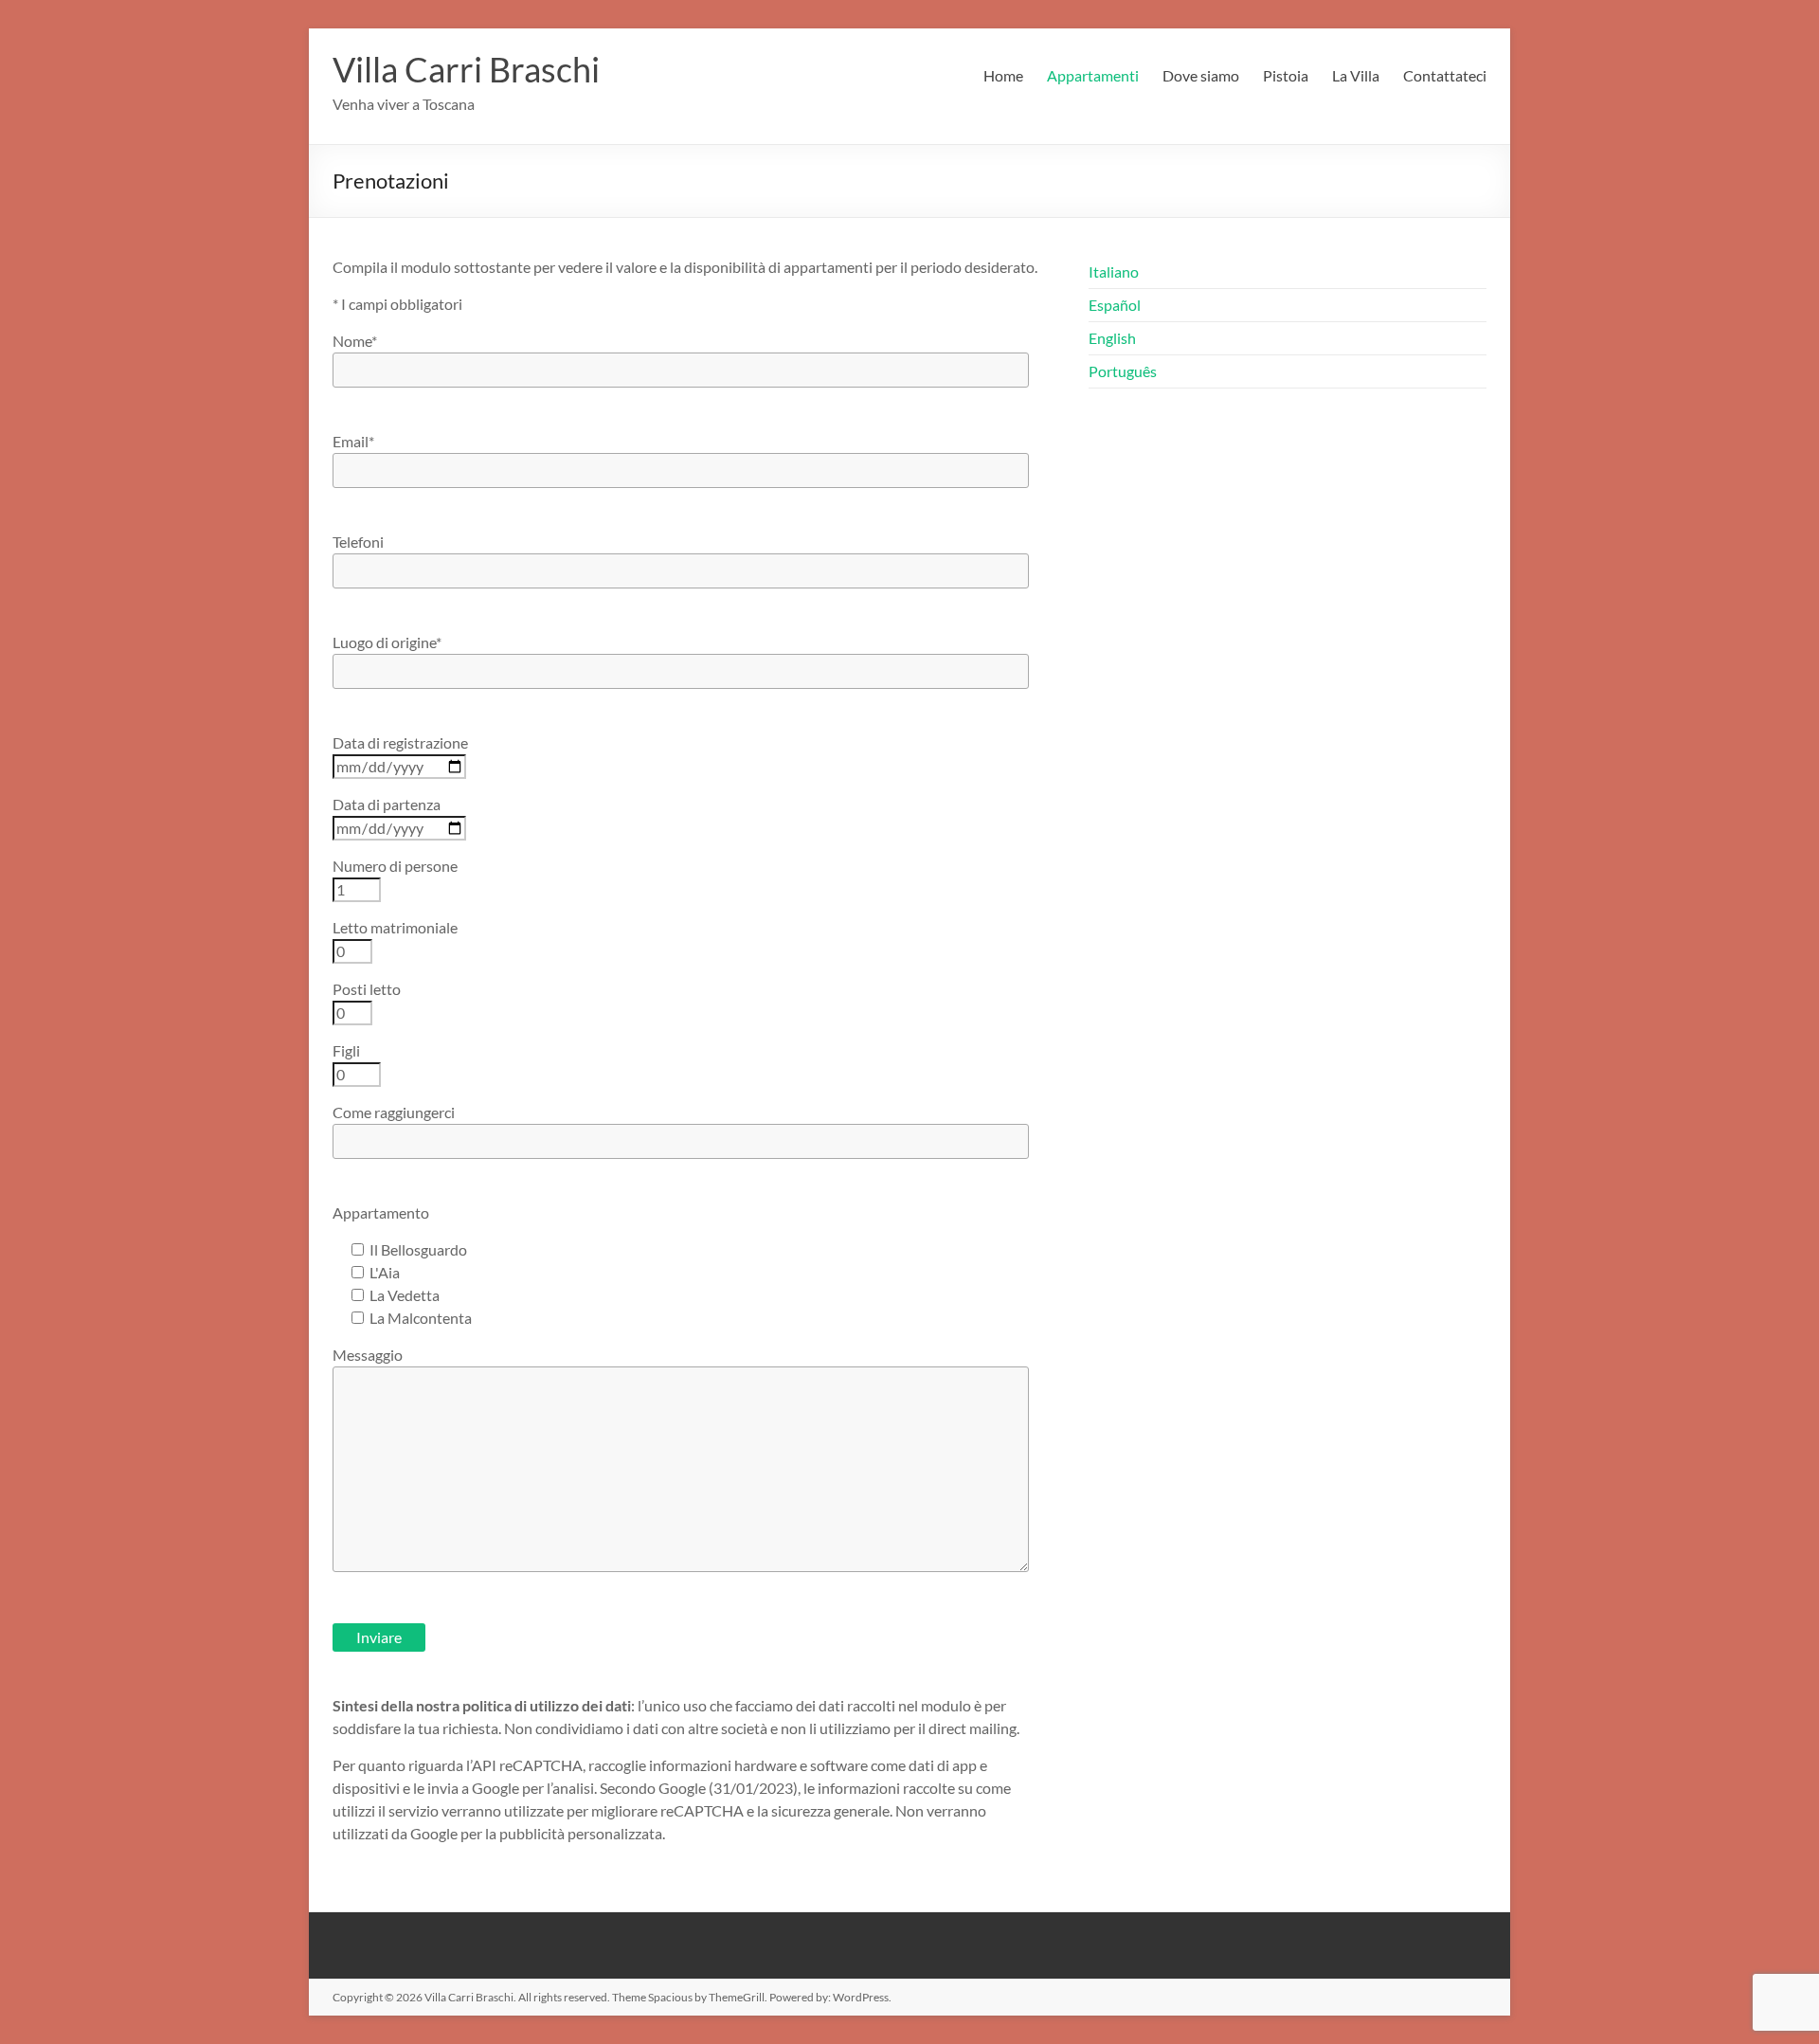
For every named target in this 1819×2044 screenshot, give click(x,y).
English (1112, 338)
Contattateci (1445, 75)
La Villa (1356, 75)
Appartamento (381, 1212)
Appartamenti (1093, 75)
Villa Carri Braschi (466, 69)
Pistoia (1286, 75)
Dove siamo (1201, 75)
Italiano (1114, 271)
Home (1003, 75)
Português (1123, 371)
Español (1115, 305)
